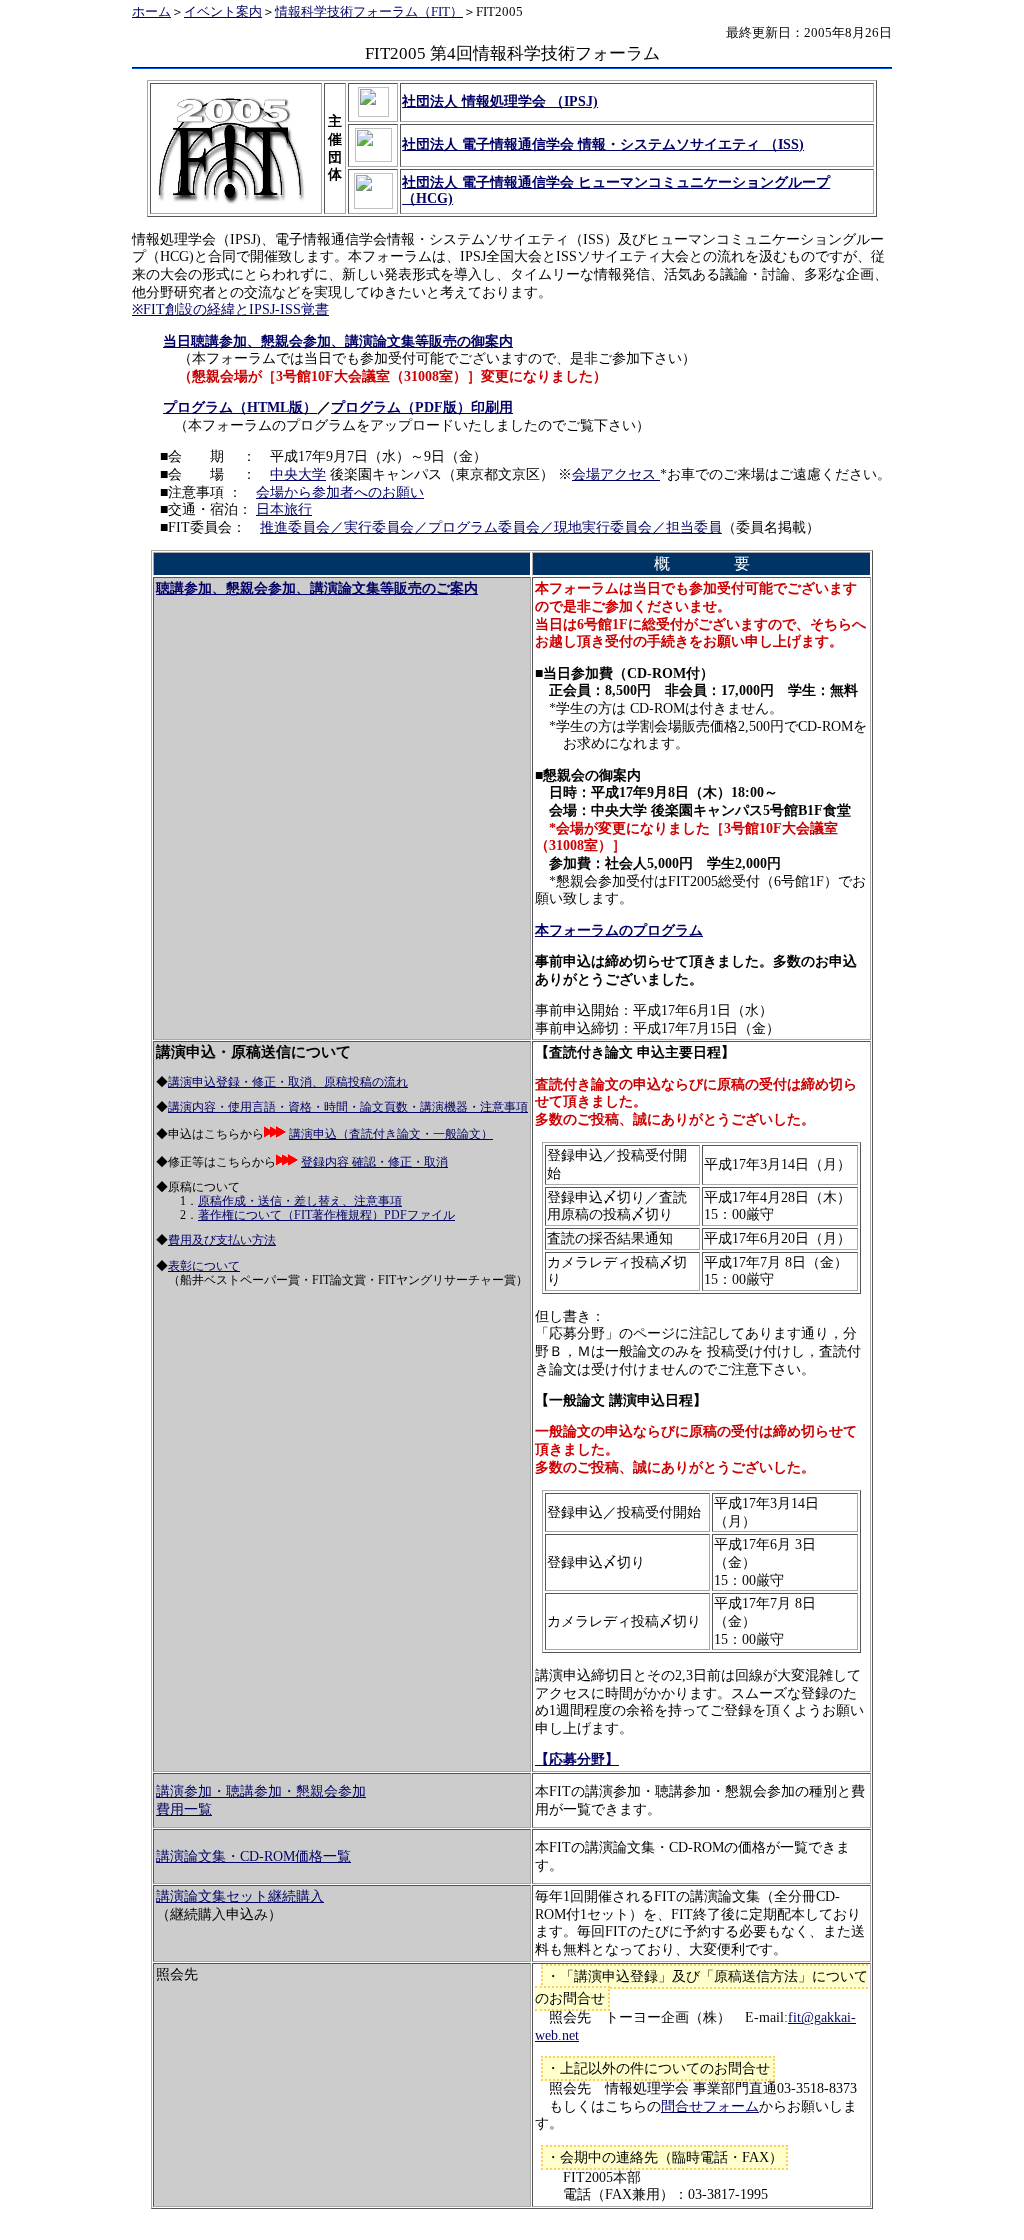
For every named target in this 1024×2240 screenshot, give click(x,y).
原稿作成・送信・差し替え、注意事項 (300, 1201)
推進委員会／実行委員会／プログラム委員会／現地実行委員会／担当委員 (491, 527)
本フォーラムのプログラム (619, 930)
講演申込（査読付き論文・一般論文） (391, 1134)
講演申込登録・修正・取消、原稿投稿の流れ (288, 1082)
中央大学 (298, 474)
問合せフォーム (710, 2106)
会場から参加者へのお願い (340, 492)
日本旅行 (284, 509)
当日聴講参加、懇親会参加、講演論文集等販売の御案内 (338, 341)
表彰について (204, 1266)
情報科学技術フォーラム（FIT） (369, 12)
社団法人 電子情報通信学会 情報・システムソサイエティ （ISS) (603, 144)
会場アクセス (616, 474)
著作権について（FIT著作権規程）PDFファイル (326, 1215)
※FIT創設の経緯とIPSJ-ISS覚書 (230, 309)
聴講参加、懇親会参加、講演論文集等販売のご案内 (317, 588)
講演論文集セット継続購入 (240, 1896)
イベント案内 (223, 12)
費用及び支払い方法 (222, 1240)
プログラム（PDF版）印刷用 (422, 407)
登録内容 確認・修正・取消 (374, 1162)
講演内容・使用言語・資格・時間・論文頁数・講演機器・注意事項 (348, 1107)
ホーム (151, 12)
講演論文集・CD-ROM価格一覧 (253, 1856)
